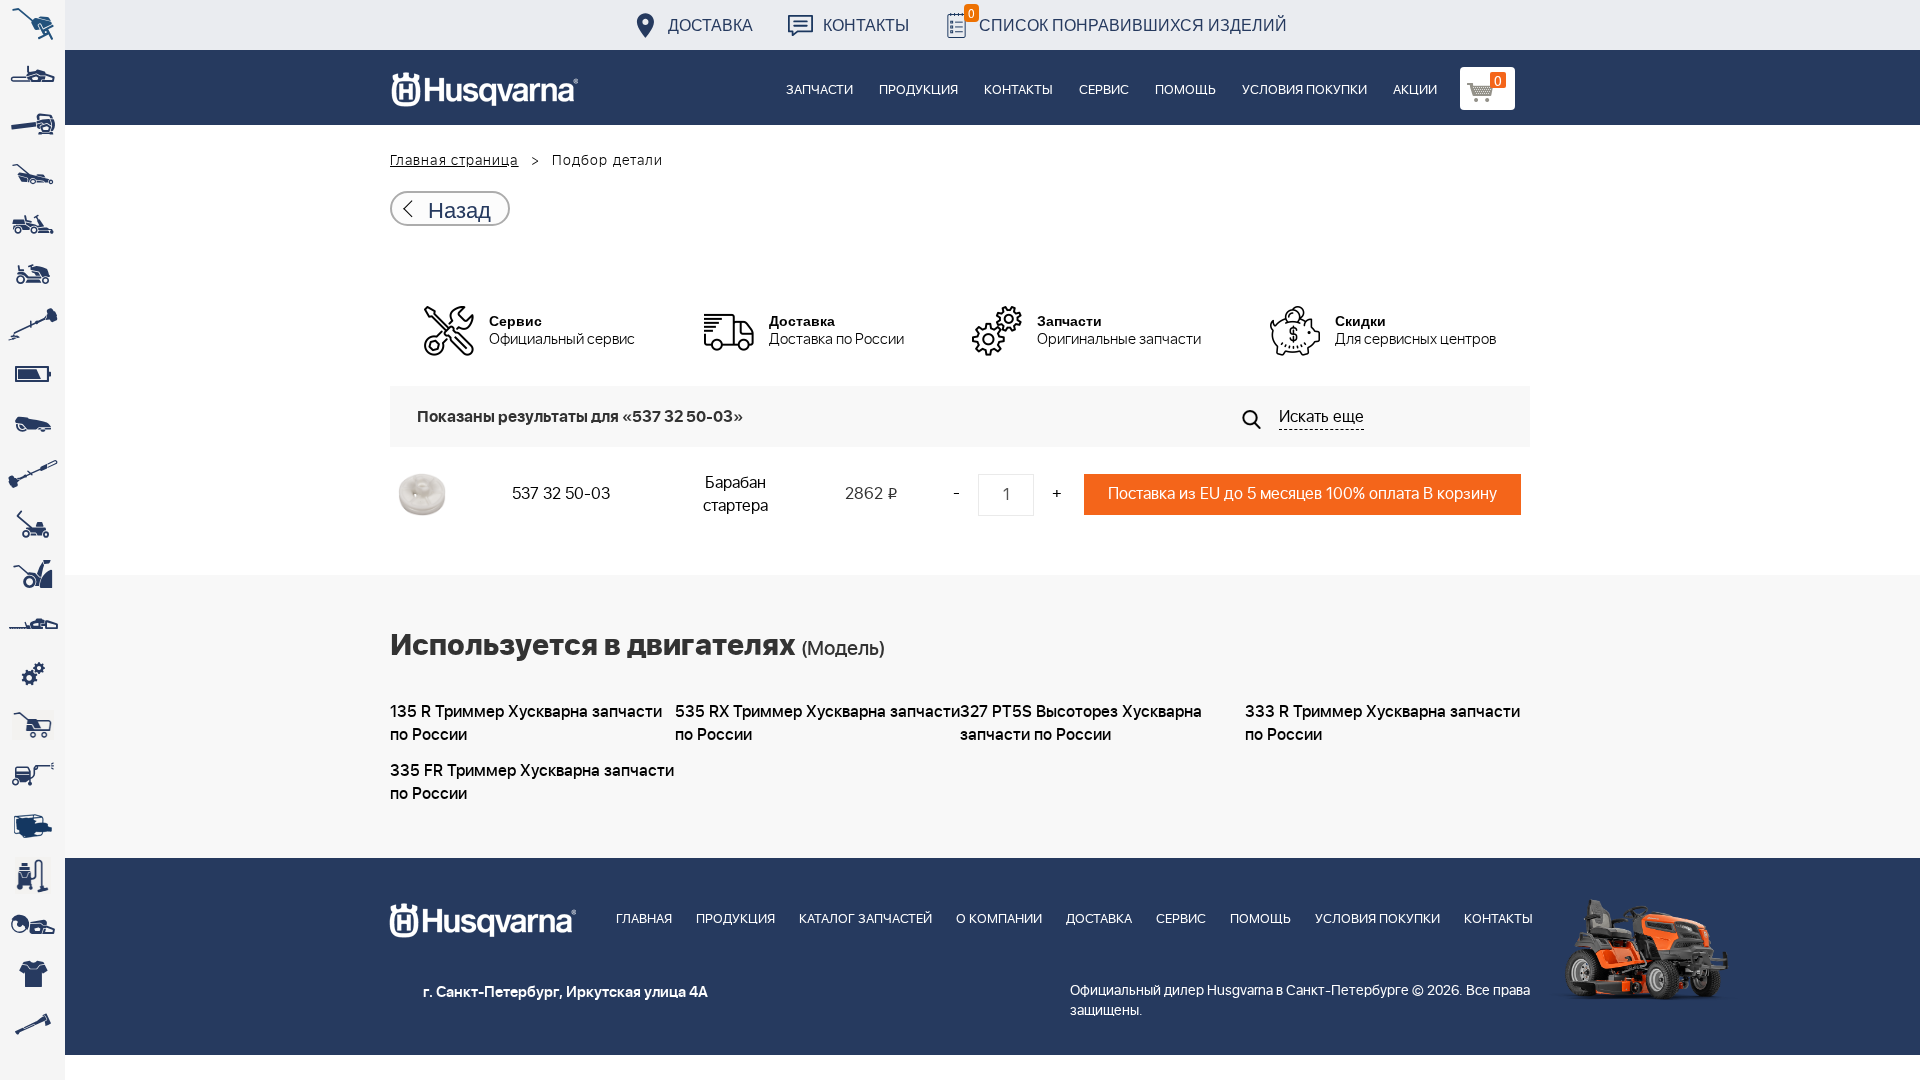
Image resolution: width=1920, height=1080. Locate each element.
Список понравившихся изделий (1127, 19)
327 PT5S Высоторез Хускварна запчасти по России (1081, 723)
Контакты (866, 24)
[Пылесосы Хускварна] (32, 875)
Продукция (918, 90)
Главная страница (454, 161)
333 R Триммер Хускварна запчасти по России (1382, 723)
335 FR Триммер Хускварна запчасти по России (532, 782)
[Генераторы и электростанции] (32, 725)
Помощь (1185, 90)
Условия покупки (1304, 90)
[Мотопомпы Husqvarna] (32, 825)
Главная (644, 919)
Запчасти (819, 90)
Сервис (1104, 90)
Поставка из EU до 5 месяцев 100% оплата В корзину (1302, 494)
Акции (1415, 90)
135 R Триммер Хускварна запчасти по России (526, 723)
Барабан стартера (735, 494)
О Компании (999, 919)
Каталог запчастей (865, 919)
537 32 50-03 (561, 494)
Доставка (710, 24)
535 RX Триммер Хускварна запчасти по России (817, 723)
